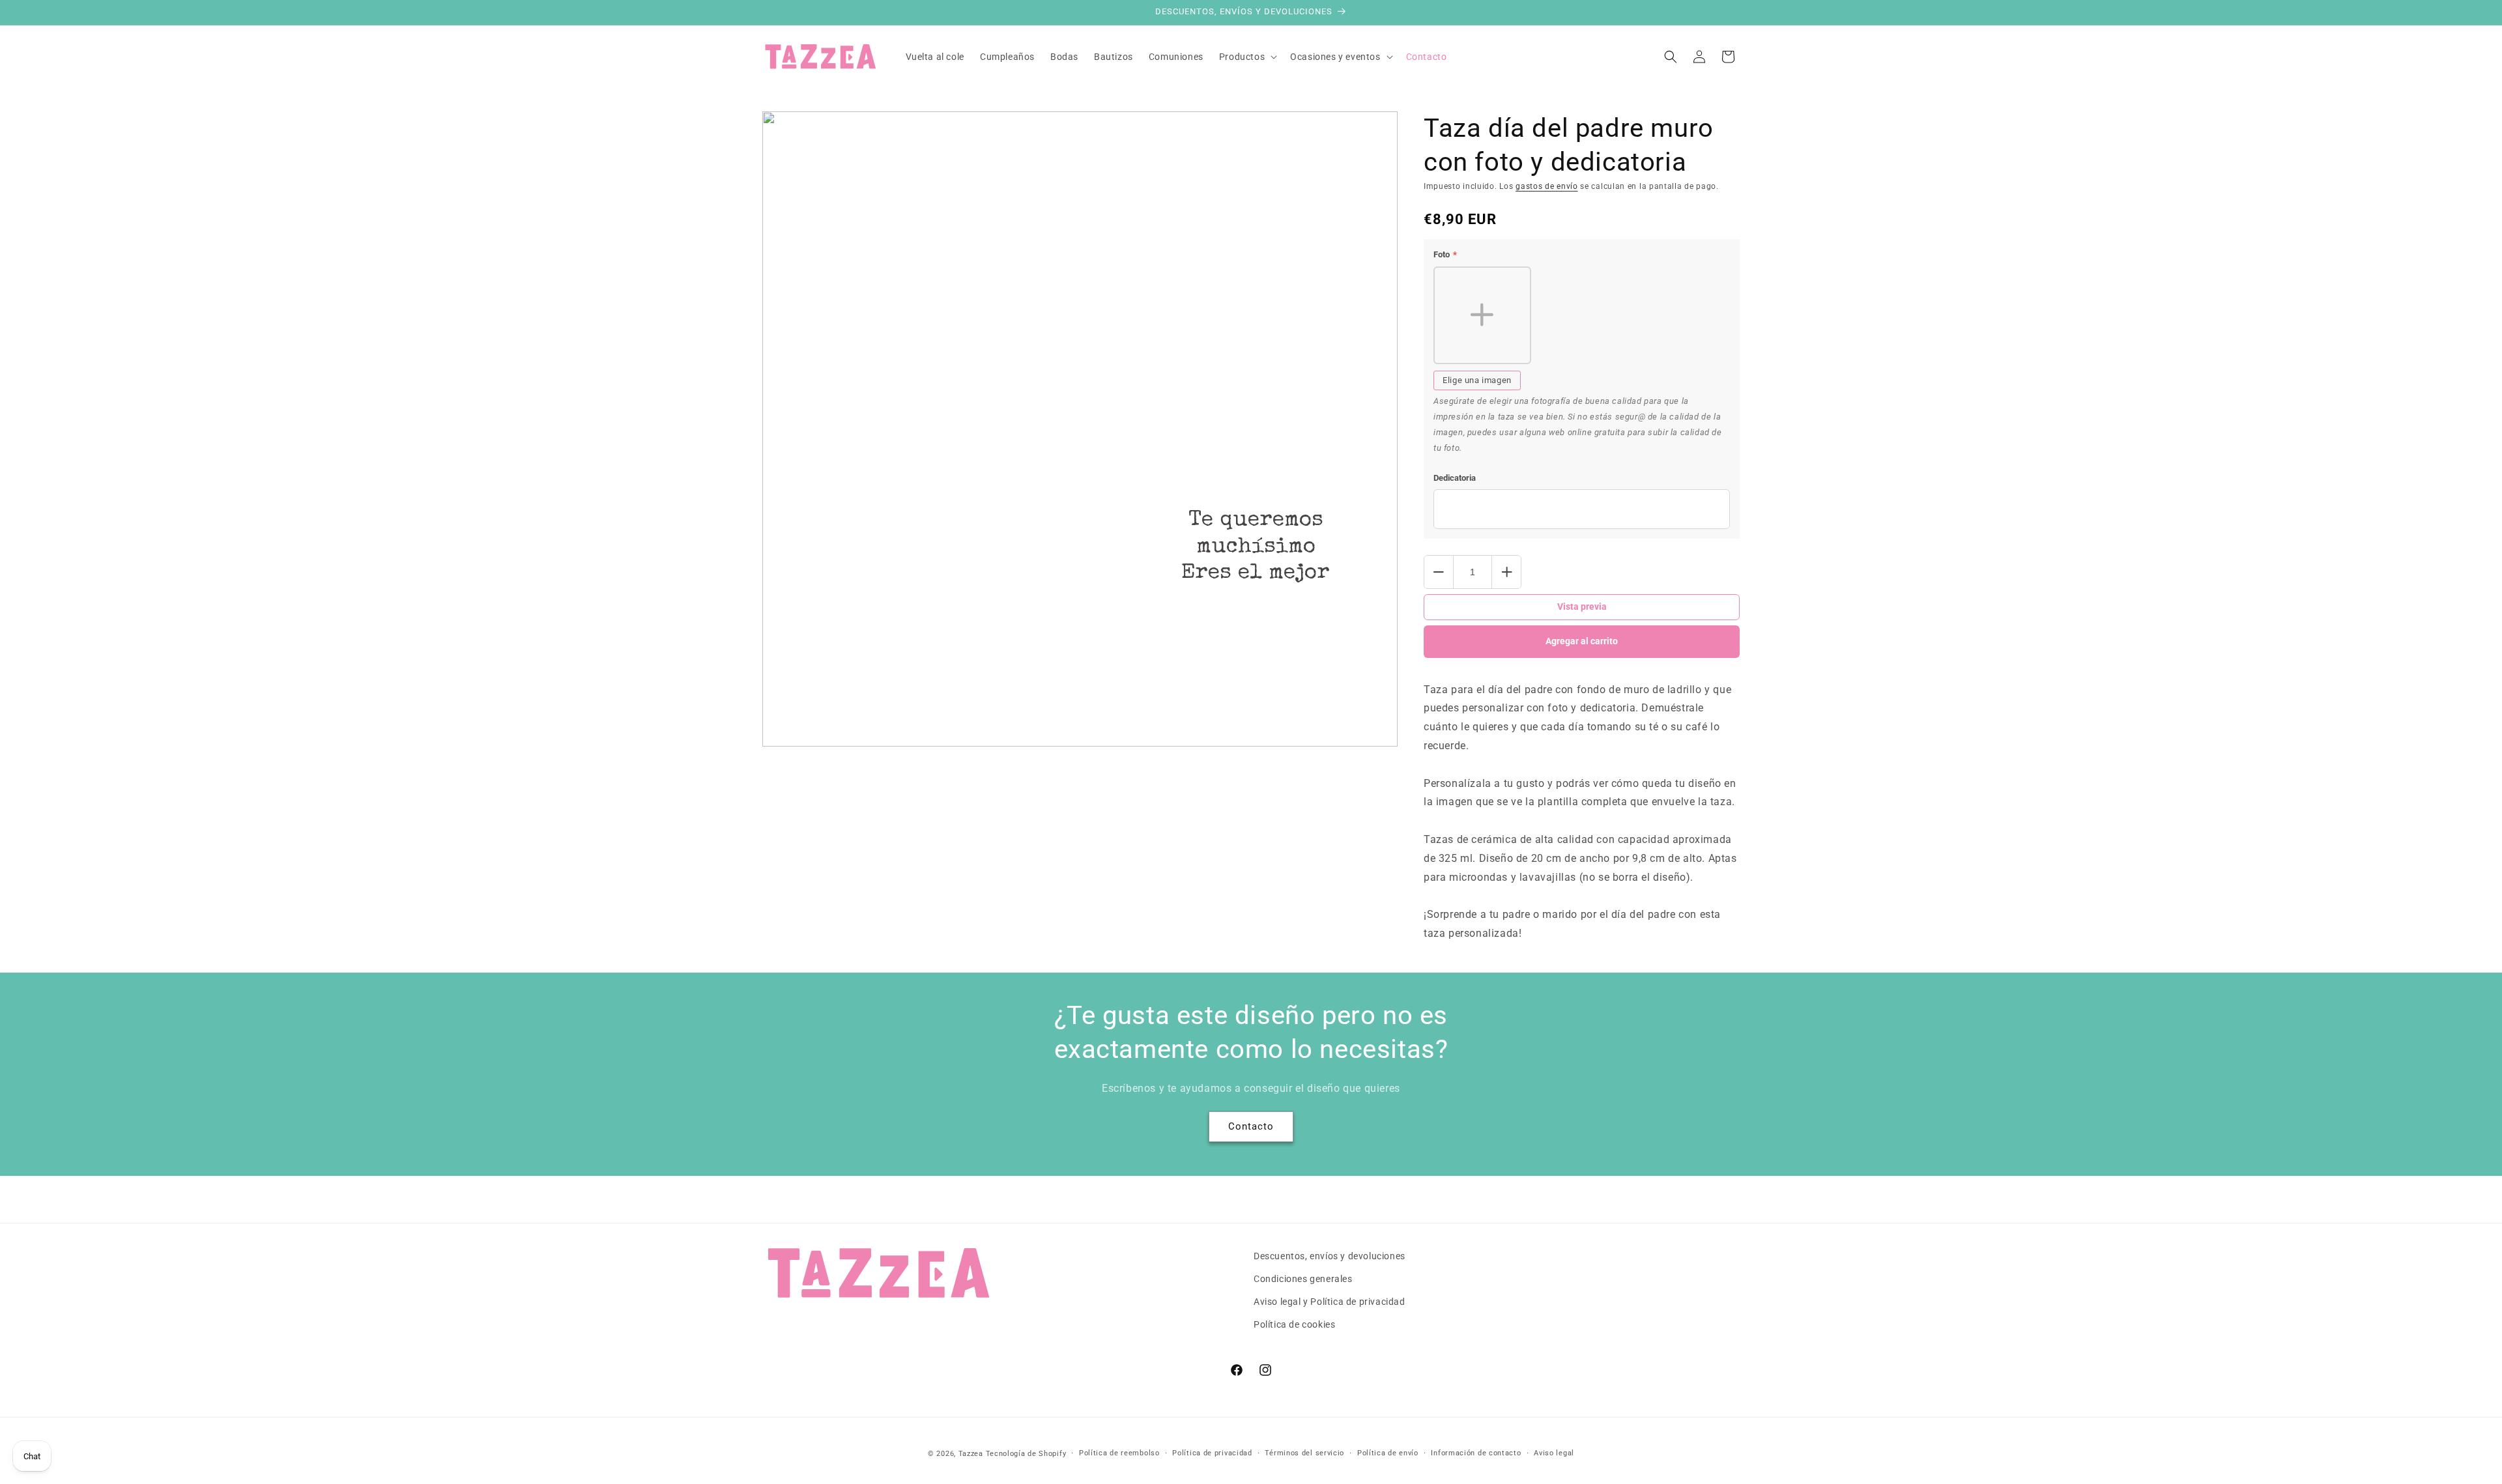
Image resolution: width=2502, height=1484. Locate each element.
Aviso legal (1554, 1453)
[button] (1247, 57)
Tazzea (971, 1454)
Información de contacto (1476, 1453)
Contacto (1251, 1126)
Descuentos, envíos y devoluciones (1330, 1256)
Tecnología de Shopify (1026, 1454)
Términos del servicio (1304, 1453)
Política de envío (1388, 1453)
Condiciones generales (1303, 1279)
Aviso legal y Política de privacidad (1330, 1302)
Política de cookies (1294, 1324)
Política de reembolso (1119, 1453)
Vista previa (1582, 606)
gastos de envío (1547, 186)
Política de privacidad (1212, 1453)
